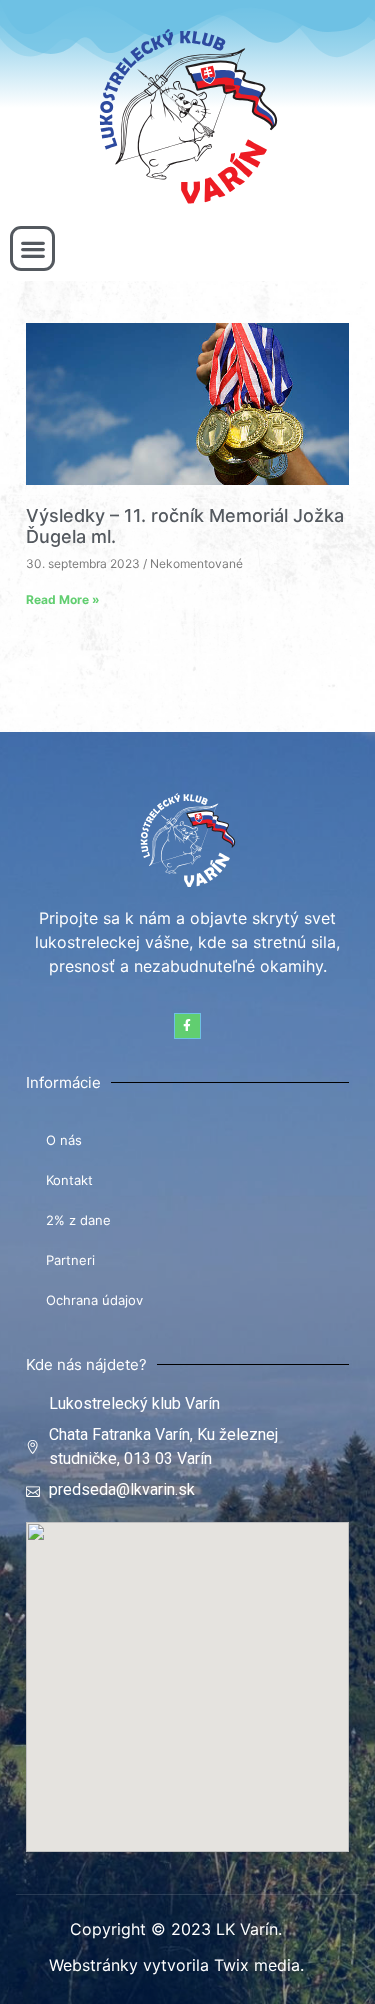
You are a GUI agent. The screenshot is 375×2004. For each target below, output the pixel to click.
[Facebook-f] (187, 1026)
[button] (32, 248)
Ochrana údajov (94, 1300)
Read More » (63, 599)
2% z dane (78, 1220)
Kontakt (69, 1180)
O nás (64, 1140)
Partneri (70, 1260)
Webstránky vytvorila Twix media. (176, 1965)
